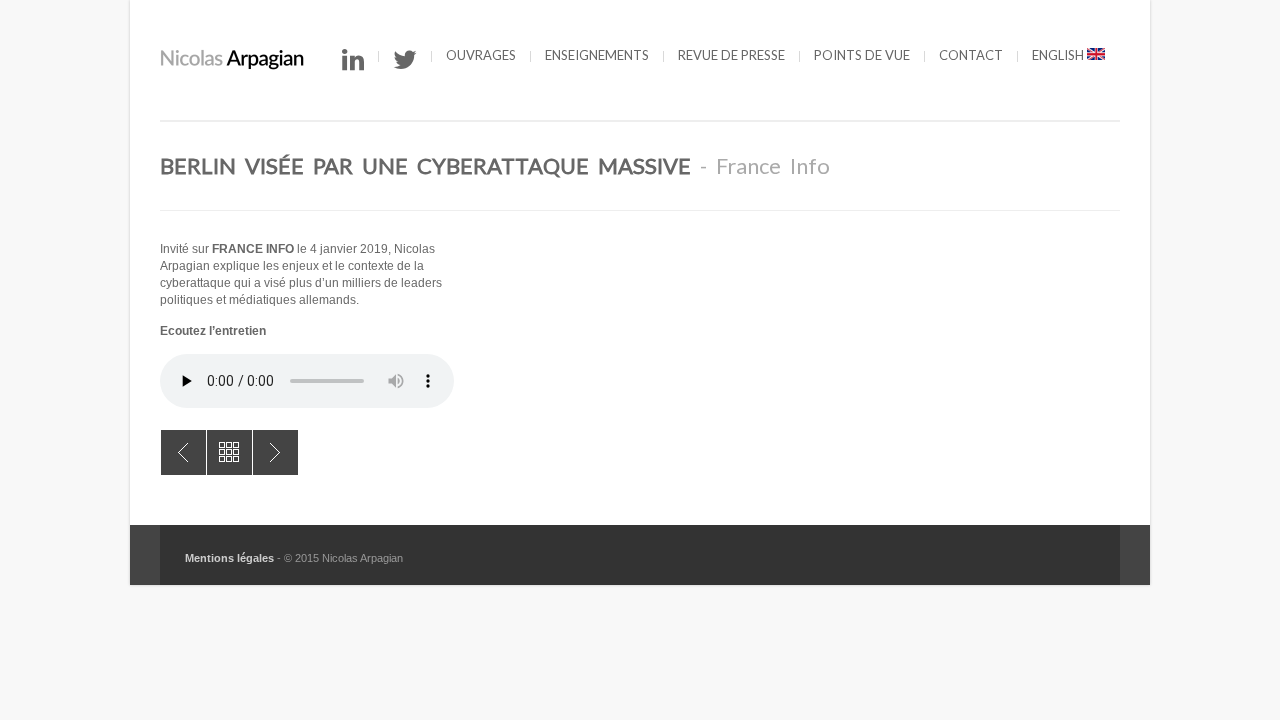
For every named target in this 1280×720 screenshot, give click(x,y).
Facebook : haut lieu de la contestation (183, 452)
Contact (971, 55)
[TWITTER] (405, 60)
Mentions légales (229, 558)
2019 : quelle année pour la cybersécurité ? (275, 452)
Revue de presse (731, 55)
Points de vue (862, 55)
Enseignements (597, 55)
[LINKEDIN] (353, 60)
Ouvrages (481, 55)
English (1059, 55)
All (229, 452)
